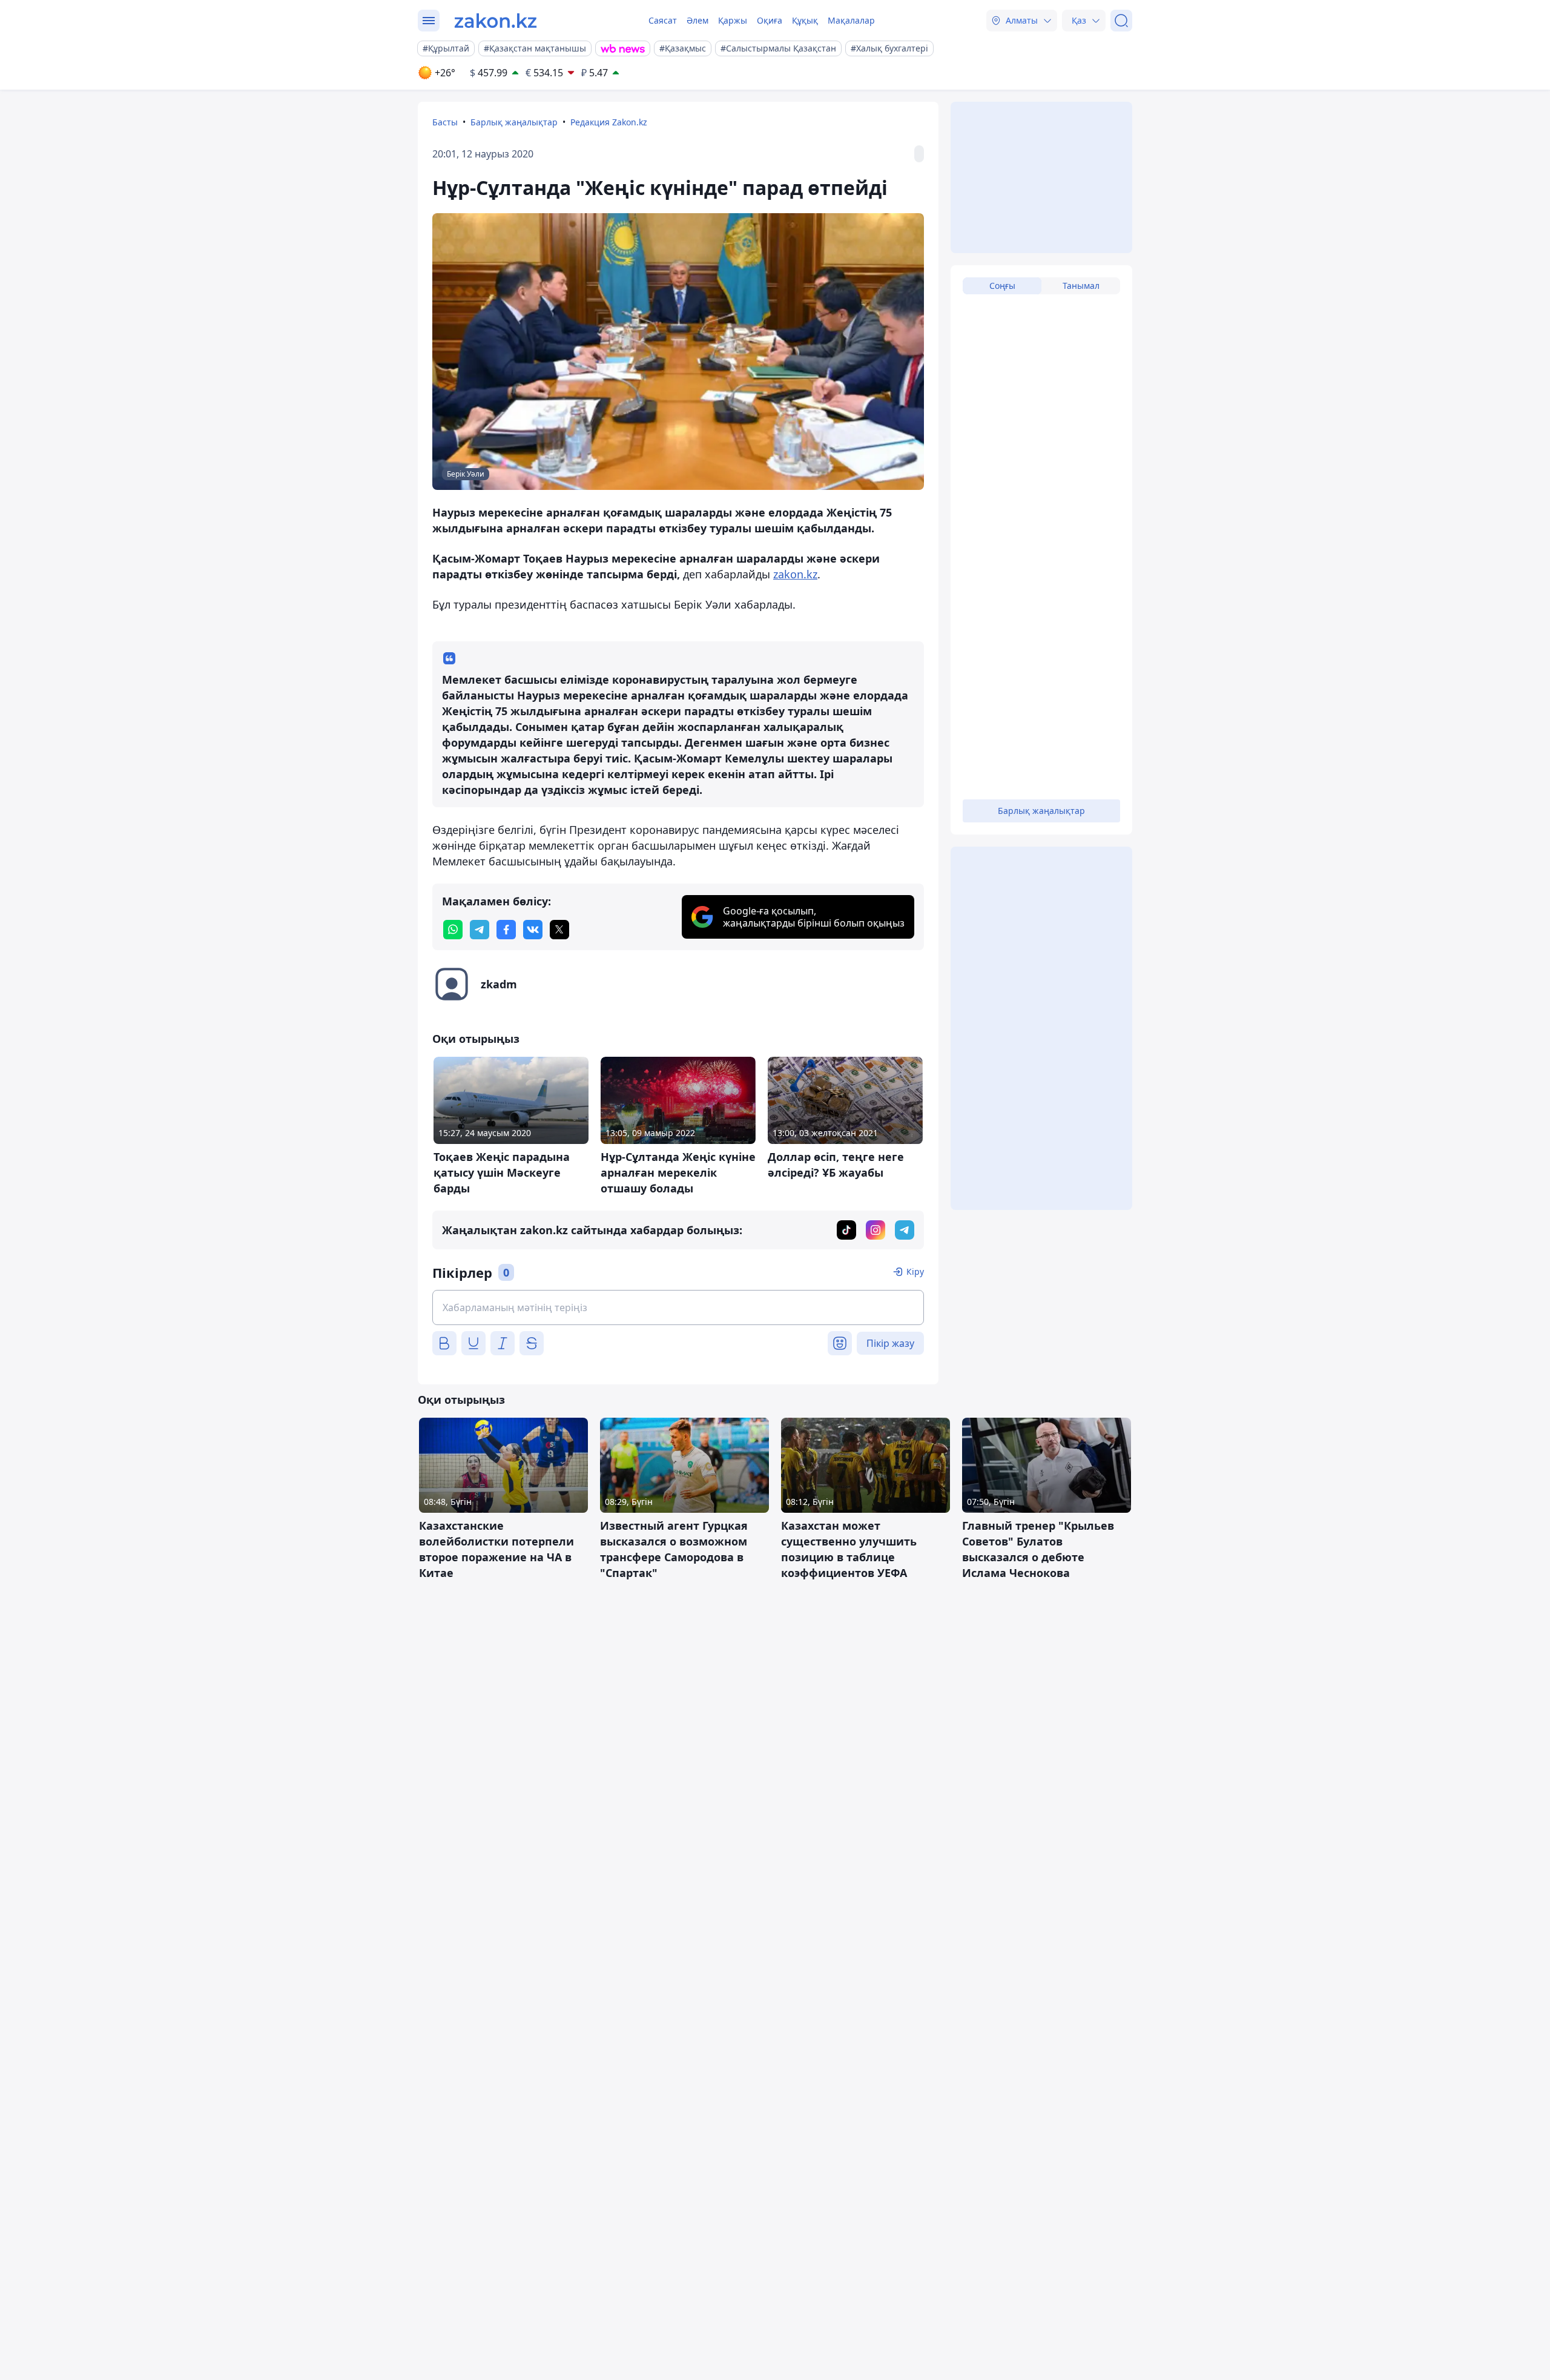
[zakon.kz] (496, 21)
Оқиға (770, 20)
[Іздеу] (1121, 21)
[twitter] (559, 930)
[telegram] (480, 930)
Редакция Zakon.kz (609, 122)
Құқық (805, 20)
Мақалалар (851, 20)
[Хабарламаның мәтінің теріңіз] (678, 1307)
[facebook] (506, 930)
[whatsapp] (453, 930)
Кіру (915, 1271)
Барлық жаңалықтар (514, 122)
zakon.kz (795, 574)
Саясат (663, 20)
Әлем (697, 20)
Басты (445, 122)
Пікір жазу (890, 1343)
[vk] (533, 930)
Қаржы (733, 20)
